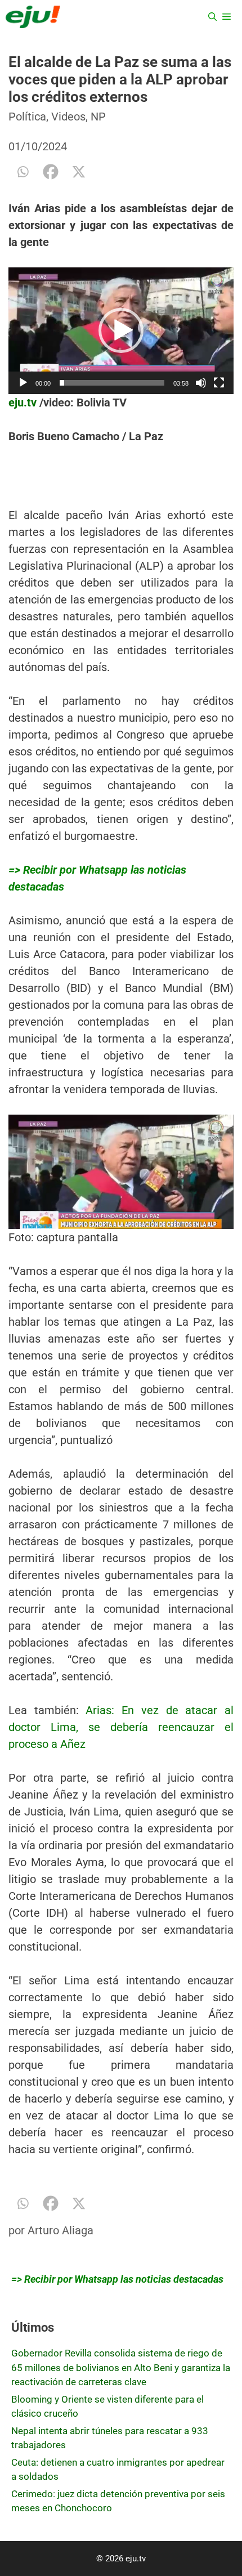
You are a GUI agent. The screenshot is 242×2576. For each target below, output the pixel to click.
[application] (121, 331)
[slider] (112, 383)
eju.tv (23, 402)
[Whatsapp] (23, 172)
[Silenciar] (201, 383)
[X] (79, 172)
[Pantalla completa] (219, 383)
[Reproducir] (23, 383)
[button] (121, 330)
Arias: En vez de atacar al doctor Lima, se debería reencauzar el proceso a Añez (121, 1727)
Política (27, 117)
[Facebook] (51, 172)
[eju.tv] (33, 17)
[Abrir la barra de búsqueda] (212, 17)
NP (98, 117)
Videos (68, 117)
